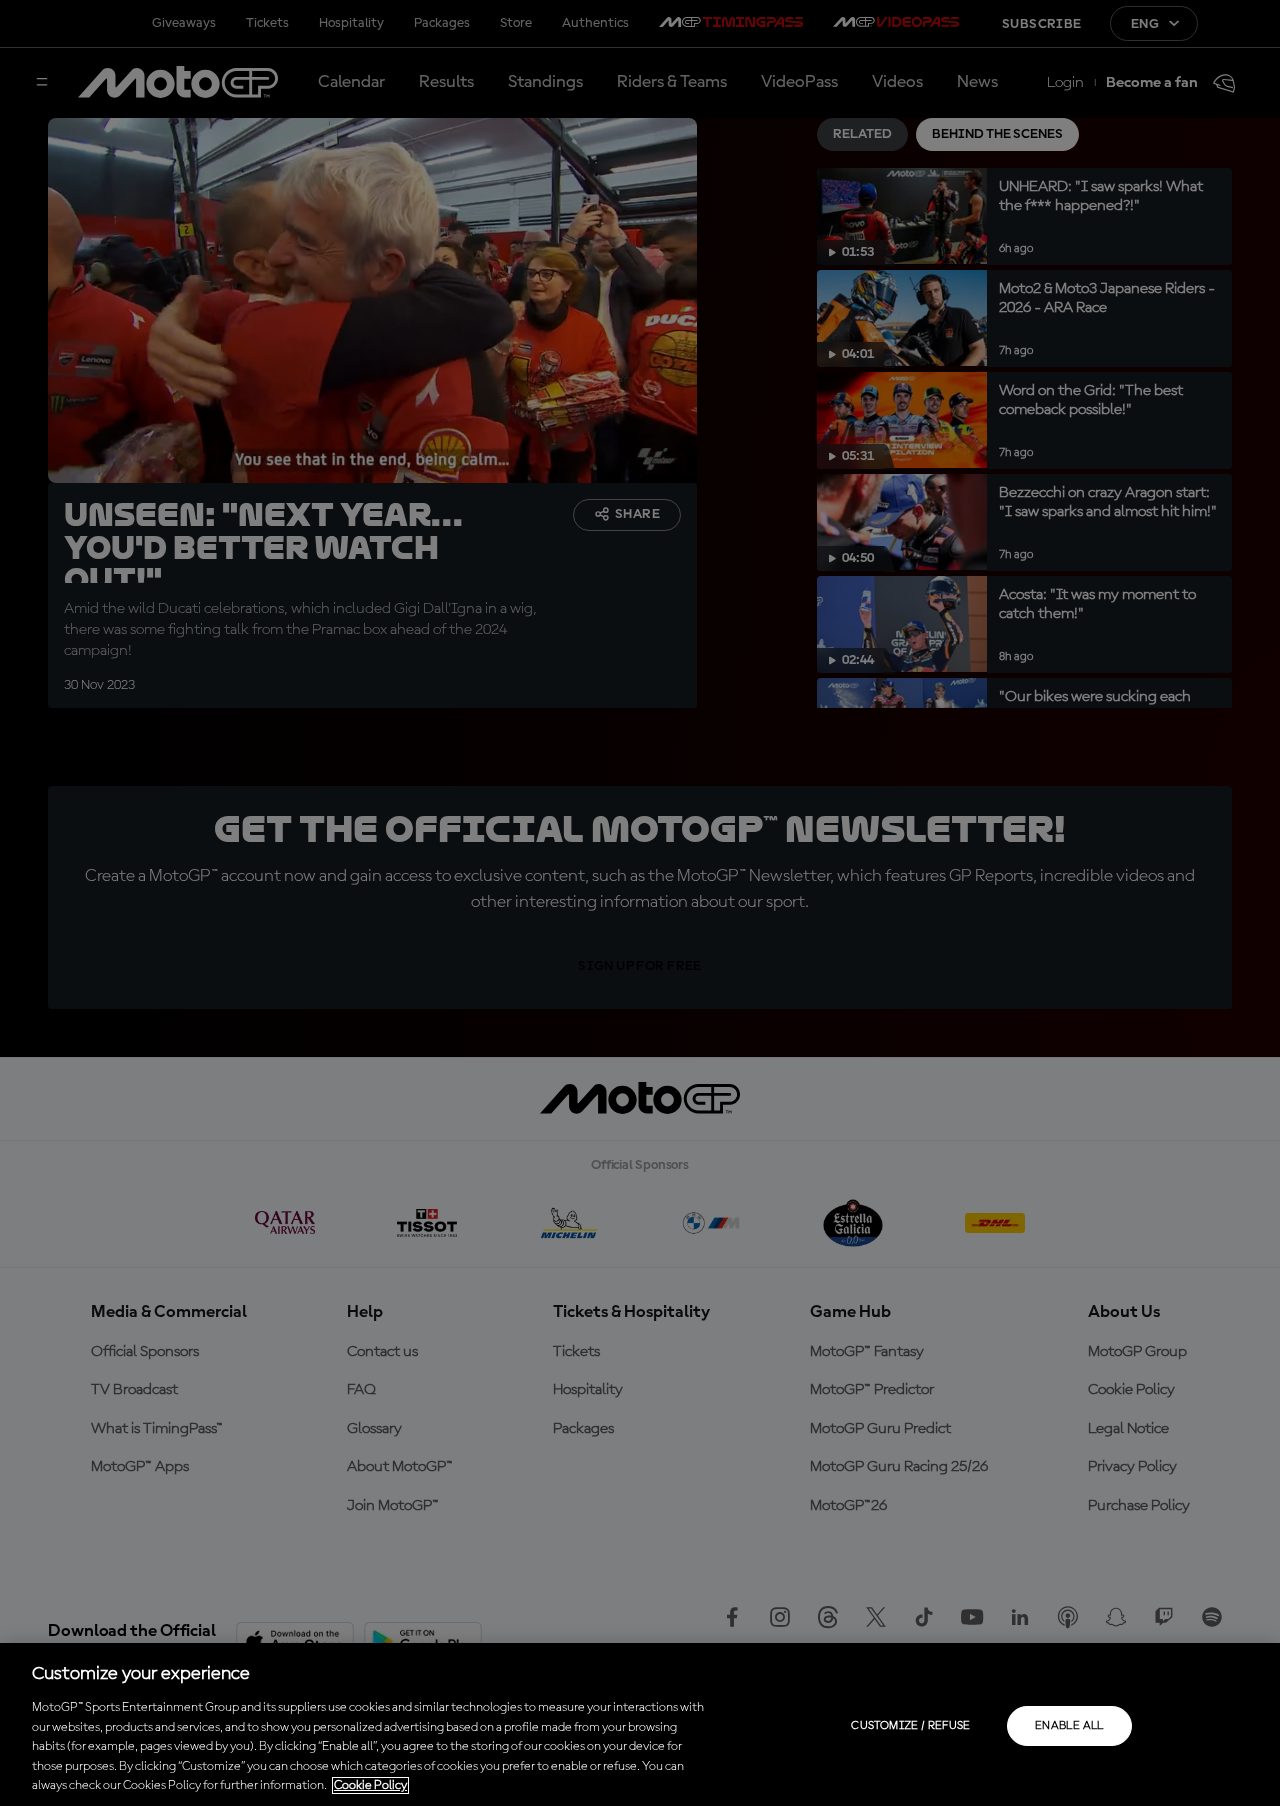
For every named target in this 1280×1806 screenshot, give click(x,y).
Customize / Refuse (910, 1726)
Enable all (1069, 1726)
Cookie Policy (370, 1785)
